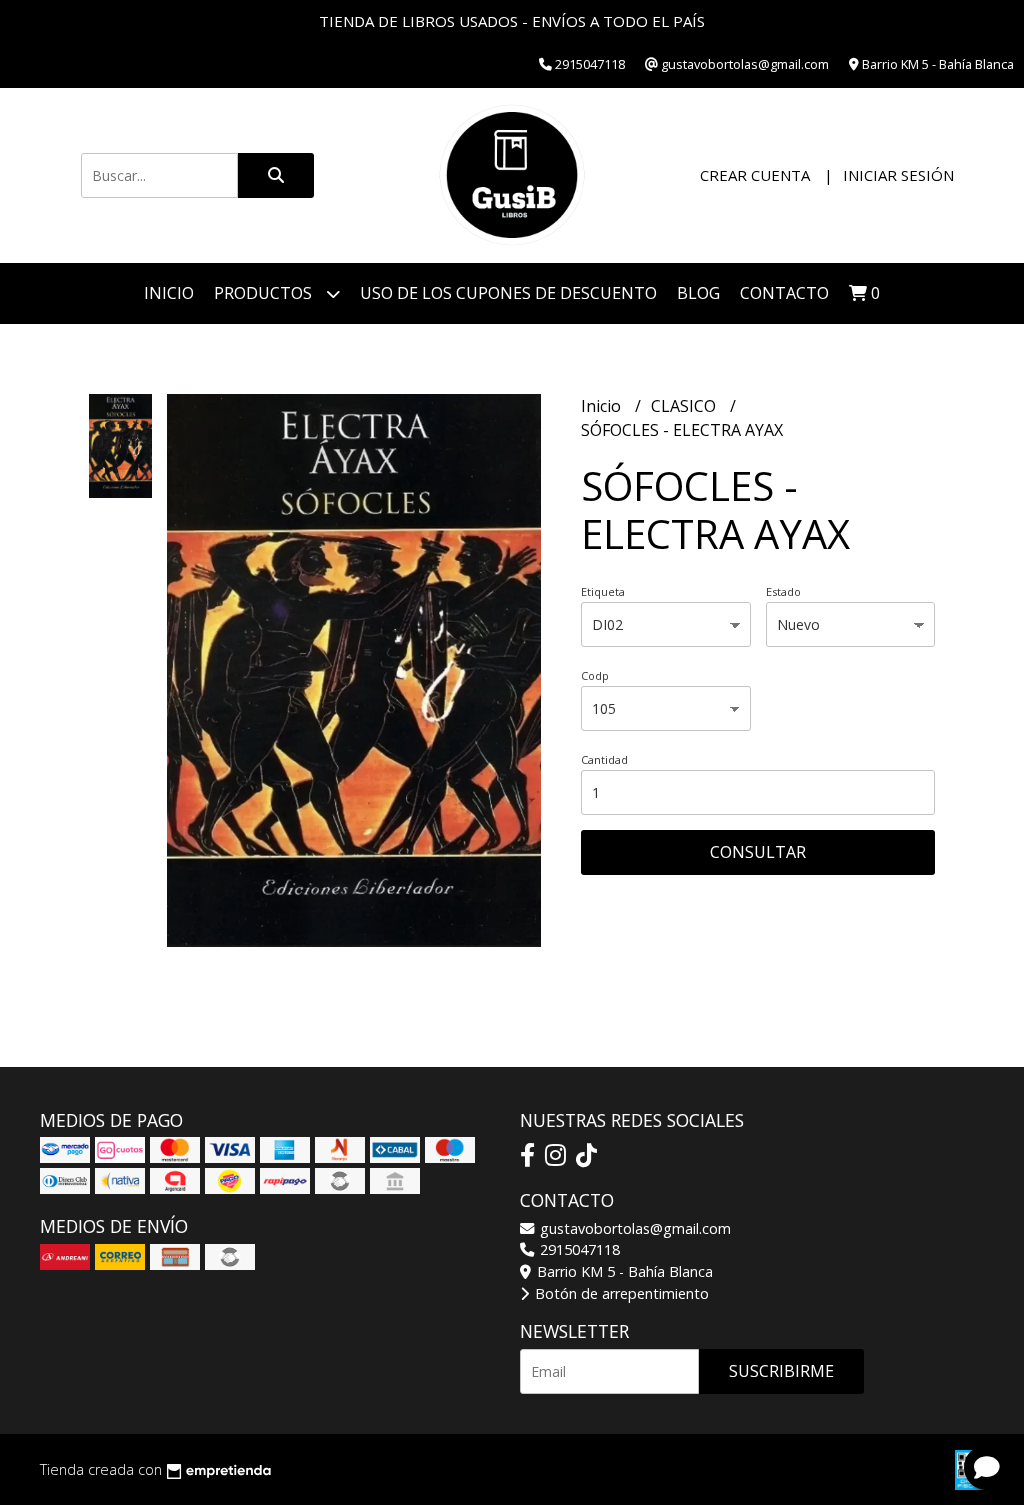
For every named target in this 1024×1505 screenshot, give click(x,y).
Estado (783, 591)
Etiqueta (603, 591)
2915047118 (578, 1249)
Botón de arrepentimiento (620, 1293)
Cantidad (604, 759)
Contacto (784, 293)
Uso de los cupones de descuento (508, 293)
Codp (595, 675)
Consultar (758, 852)
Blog (698, 293)
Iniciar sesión (898, 175)
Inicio (169, 293)
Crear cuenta (755, 175)
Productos (265, 293)
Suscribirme (781, 1371)
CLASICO (685, 406)
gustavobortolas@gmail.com (633, 1228)
